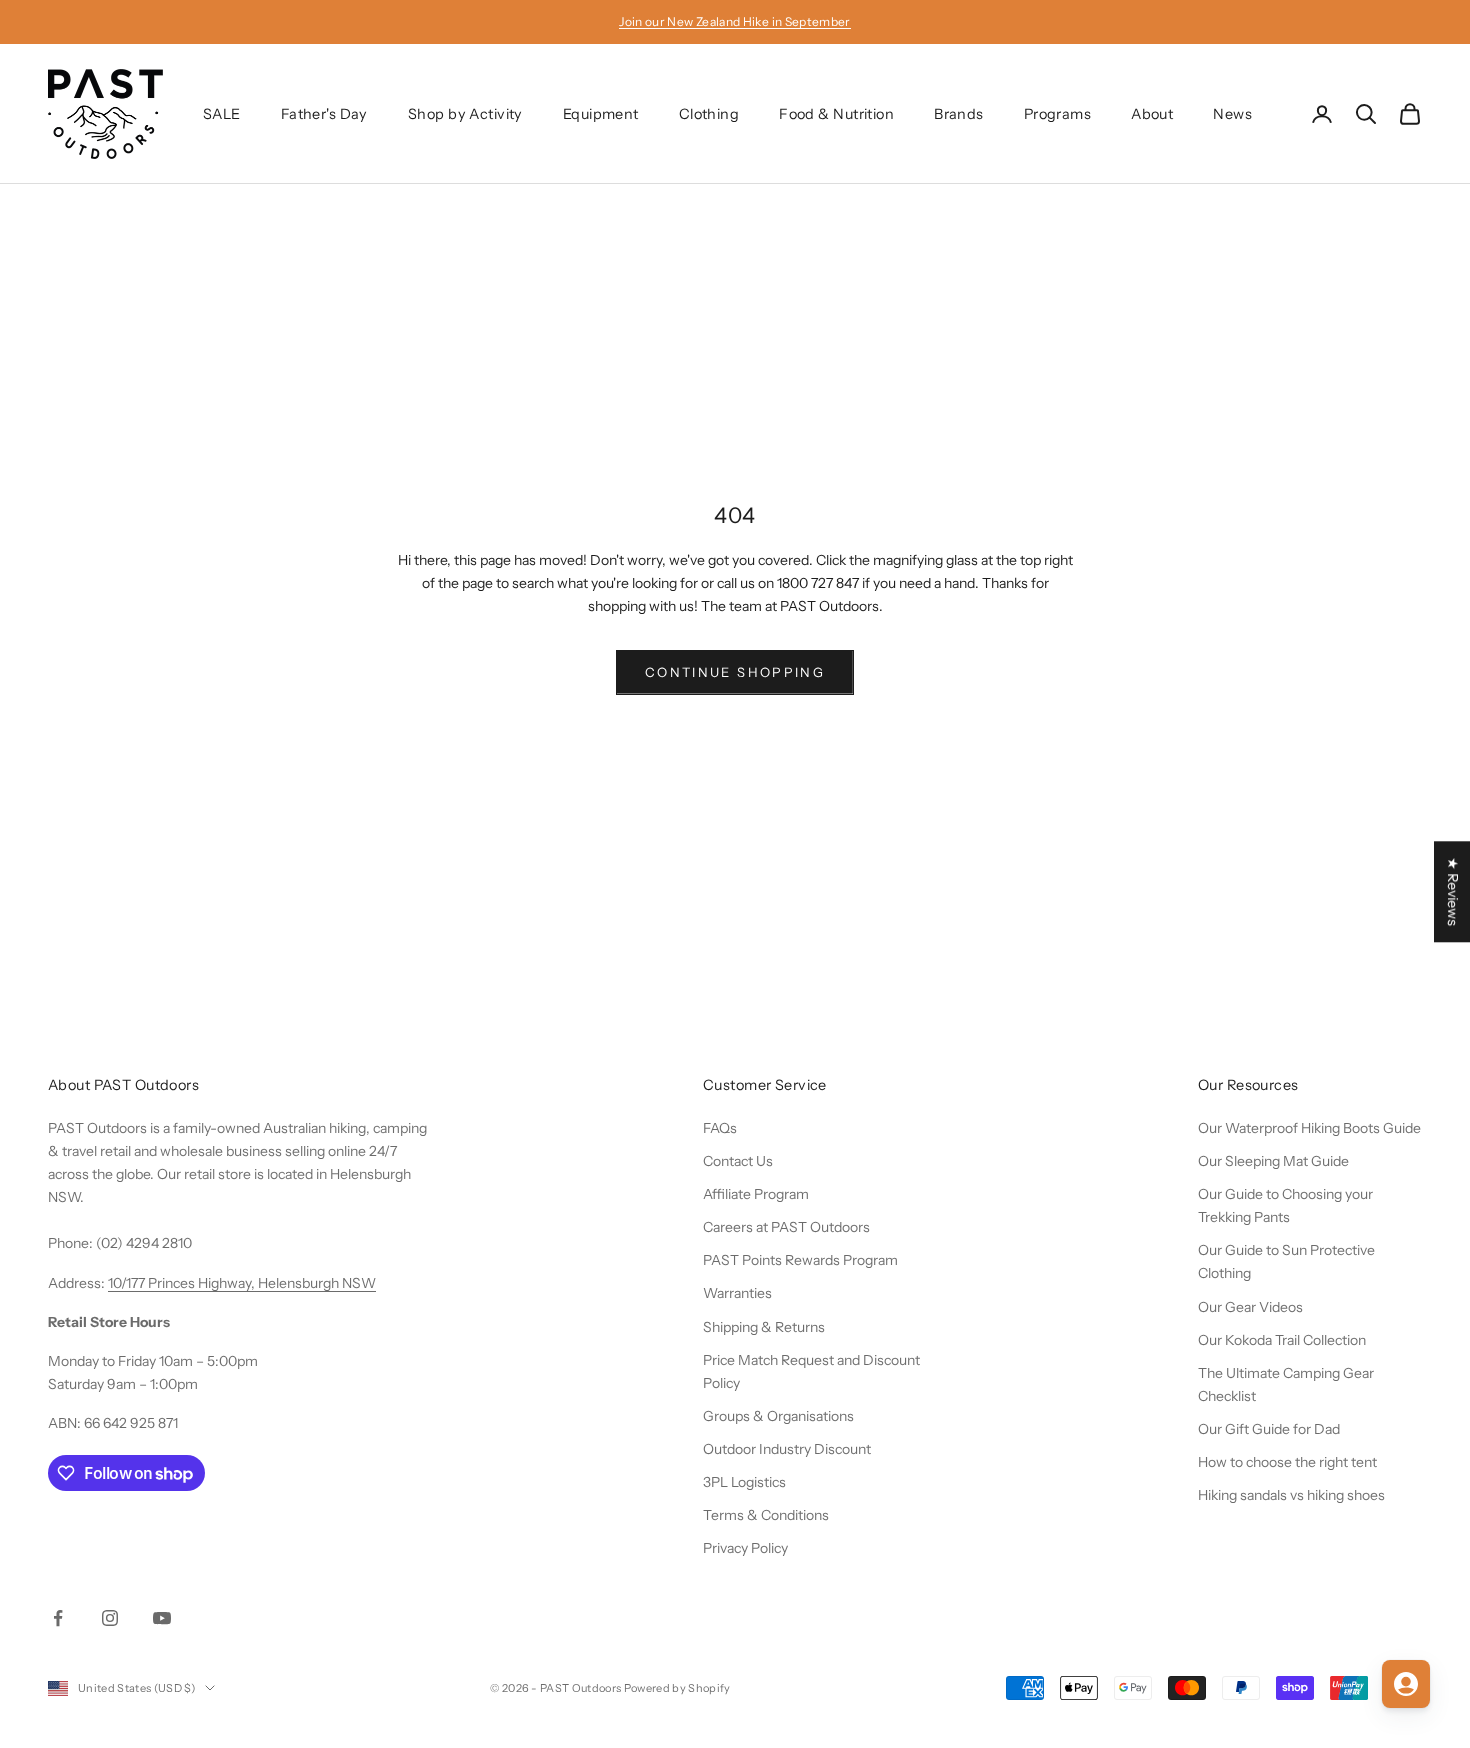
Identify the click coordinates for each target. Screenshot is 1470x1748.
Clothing (709, 114)
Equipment (601, 114)
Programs (1057, 114)
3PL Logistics (744, 1482)
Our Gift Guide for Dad (1269, 1429)
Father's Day (324, 114)
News (1232, 114)
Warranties (737, 1293)
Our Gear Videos (1250, 1307)
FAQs (720, 1128)
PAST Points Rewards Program (800, 1260)
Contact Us (738, 1161)
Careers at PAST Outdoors (786, 1227)
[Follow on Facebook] (58, 1618)
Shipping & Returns (764, 1327)
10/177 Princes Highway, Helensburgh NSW (242, 1283)
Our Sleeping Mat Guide (1273, 1161)
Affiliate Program (756, 1194)
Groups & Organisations (778, 1416)
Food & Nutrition (836, 114)
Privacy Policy (745, 1548)
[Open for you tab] (1406, 1684)
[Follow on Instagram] (110, 1618)
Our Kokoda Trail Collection (1282, 1340)
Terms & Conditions (766, 1515)
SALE (222, 114)
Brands (959, 114)
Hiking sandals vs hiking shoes (1291, 1495)
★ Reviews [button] (1453, 891)
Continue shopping (735, 672)
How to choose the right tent (1287, 1462)
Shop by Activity (465, 114)
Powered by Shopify (677, 1688)
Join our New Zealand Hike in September (735, 21)
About (1152, 114)
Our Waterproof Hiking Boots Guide (1309, 1128)
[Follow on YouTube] (162, 1618)
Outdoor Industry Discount (787, 1449)
